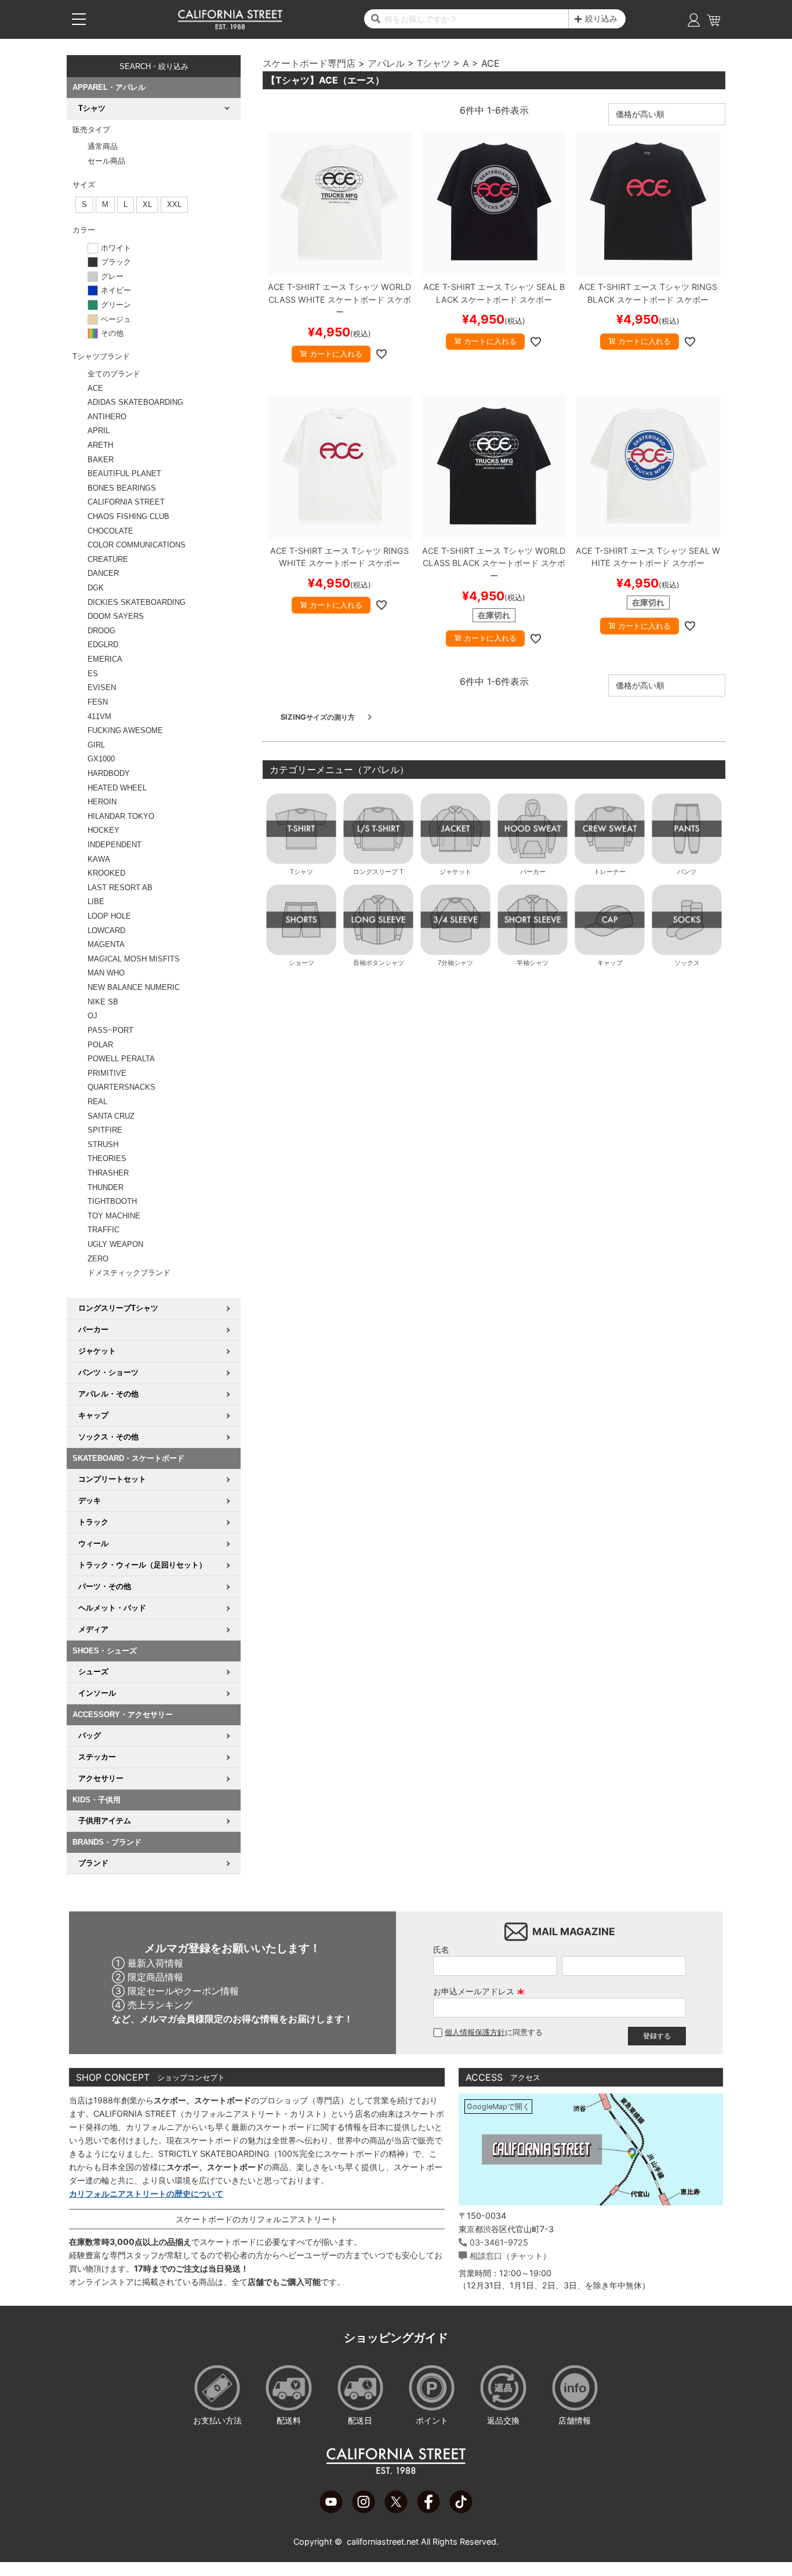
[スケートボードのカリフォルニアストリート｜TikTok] (461, 2510)
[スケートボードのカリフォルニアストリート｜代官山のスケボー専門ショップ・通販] (230, 27)
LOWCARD (106, 930)
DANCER (103, 573)
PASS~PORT (110, 1030)
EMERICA (105, 659)
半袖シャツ (533, 963)
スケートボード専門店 (309, 63)
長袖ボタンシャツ (379, 963)
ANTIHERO (107, 417)
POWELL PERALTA (121, 1059)
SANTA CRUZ (111, 1116)
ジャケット (455, 872)
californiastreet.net (383, 2541)
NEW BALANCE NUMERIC (134, 987)
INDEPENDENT (115, 845)
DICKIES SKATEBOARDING (137, 602)
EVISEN (102, 687)
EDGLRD (103, 645)
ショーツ (301, 963)
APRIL (99, 431)
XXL (174, 204)
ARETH (100, 445)
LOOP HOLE (109, 916)
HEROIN (102, 802)
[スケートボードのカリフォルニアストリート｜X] (396, 2510)
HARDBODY (109, 773)
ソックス (687, 963)
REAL (97, 1102)
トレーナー (610, 872)
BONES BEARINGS (122, 488)
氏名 (441, 1949)
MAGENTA (106, 944)
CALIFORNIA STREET (126, 502)
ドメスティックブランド (129, 1273)
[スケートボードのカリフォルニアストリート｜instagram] (364, 2510)
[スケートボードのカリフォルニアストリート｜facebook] (428, 2510)
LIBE (96, 901)
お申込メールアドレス (479, 1991)
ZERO (98, 1259)
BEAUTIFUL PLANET (124, 474)
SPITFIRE (105, 1130)
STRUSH (103, 1144)
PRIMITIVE (107, 1073)
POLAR (100, 1045)
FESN (98, 702)
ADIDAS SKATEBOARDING (135, 402)
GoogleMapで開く (498, 2107)
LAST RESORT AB (120, 888)
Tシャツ (434, 63)
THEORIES (107, 1158)
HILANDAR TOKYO (121, 816)
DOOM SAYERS (116, 616)
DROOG (101, 631)
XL (147, 204)
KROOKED (106, 873)
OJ (92, 1016)
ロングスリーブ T (378, 872)
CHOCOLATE (110, 531)
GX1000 (101, 759)
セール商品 (106, 161)
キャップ (610, 963)
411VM (99, 716)
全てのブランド (114, 374)
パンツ (687, 872)
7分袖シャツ (455, 963)
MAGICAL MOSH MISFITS (134, 959)
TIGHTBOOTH (112, 1201)
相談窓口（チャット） (510, 2256)
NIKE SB (103, 1002)
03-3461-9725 (499, 2242)
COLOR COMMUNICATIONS (137, 545)
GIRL (96, 745)
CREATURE (108, 559)
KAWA (99, 859)
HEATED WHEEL (117, 788)
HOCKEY (103, 830)
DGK (96, 588)
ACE (95, 388)
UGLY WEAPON (115, 1244)
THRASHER (108, 1173)
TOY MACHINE (114, 1216)
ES (93, 674)
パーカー (533, 872)
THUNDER (106, 1187)
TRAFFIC (103, 1230)
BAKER (101, 460)
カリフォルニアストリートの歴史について (146, 2194)
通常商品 (103, 146)
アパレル (386, 63)
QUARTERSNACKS (121, 1087)
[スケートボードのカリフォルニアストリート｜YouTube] (331, 2510)
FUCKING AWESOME (125, 730)
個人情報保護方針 (475, 2032)
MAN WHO (106, 973)
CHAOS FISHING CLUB (128, 516)
